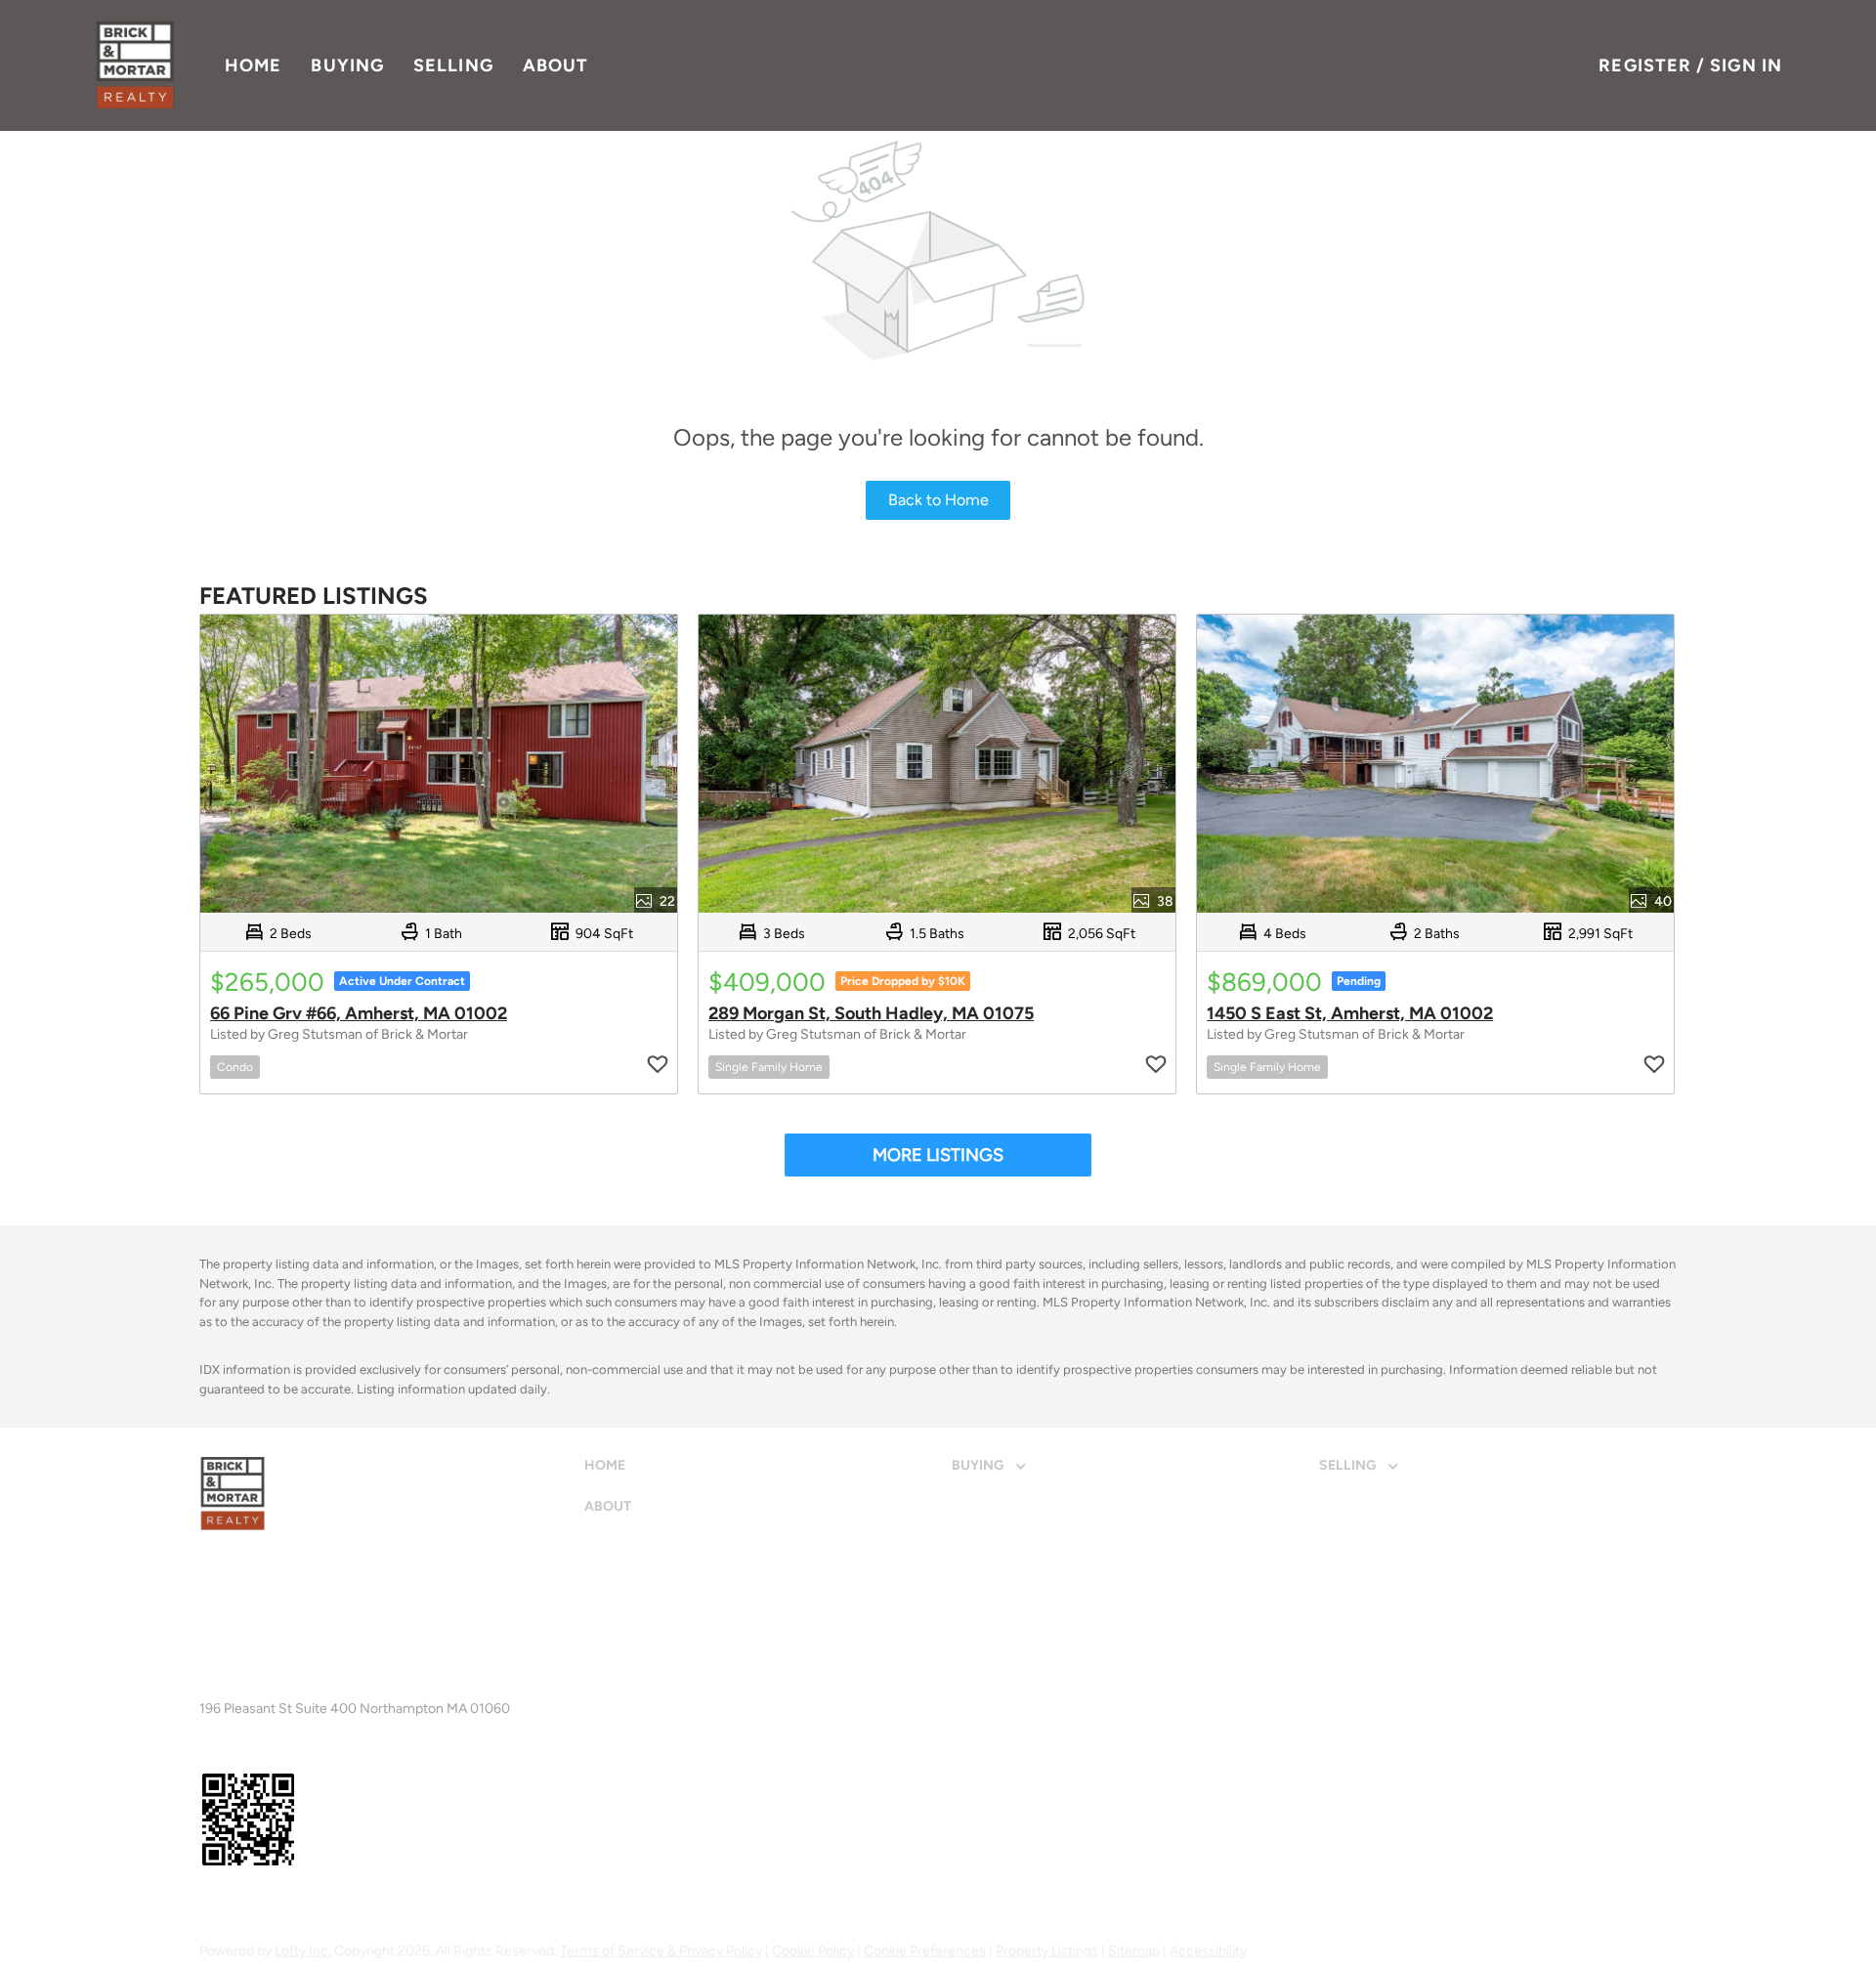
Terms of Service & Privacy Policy (661, 1951)
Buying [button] (347, 65)
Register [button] (1645, 65)
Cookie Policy (813, 1951)
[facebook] (208, 1904)
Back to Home (938, 500)
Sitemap (1134, 1951)
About (556, 65)
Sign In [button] (1746, 65)
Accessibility (1208, 1951)
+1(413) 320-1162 (253, 1692)
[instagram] (277, 1904)
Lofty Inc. (303, 1951)
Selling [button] (453, 65)
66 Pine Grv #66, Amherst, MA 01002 (359, 1013)
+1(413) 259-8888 (256, 1641)
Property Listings (1047, 1951)
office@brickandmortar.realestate (441, 1641)
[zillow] (242, 1904)
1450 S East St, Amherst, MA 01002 (1350, 1013)
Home (253, 65)
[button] (135, 65)
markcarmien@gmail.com (390, 1692)
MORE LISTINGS (938, 1155)
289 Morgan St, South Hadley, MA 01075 (871, 1013)
